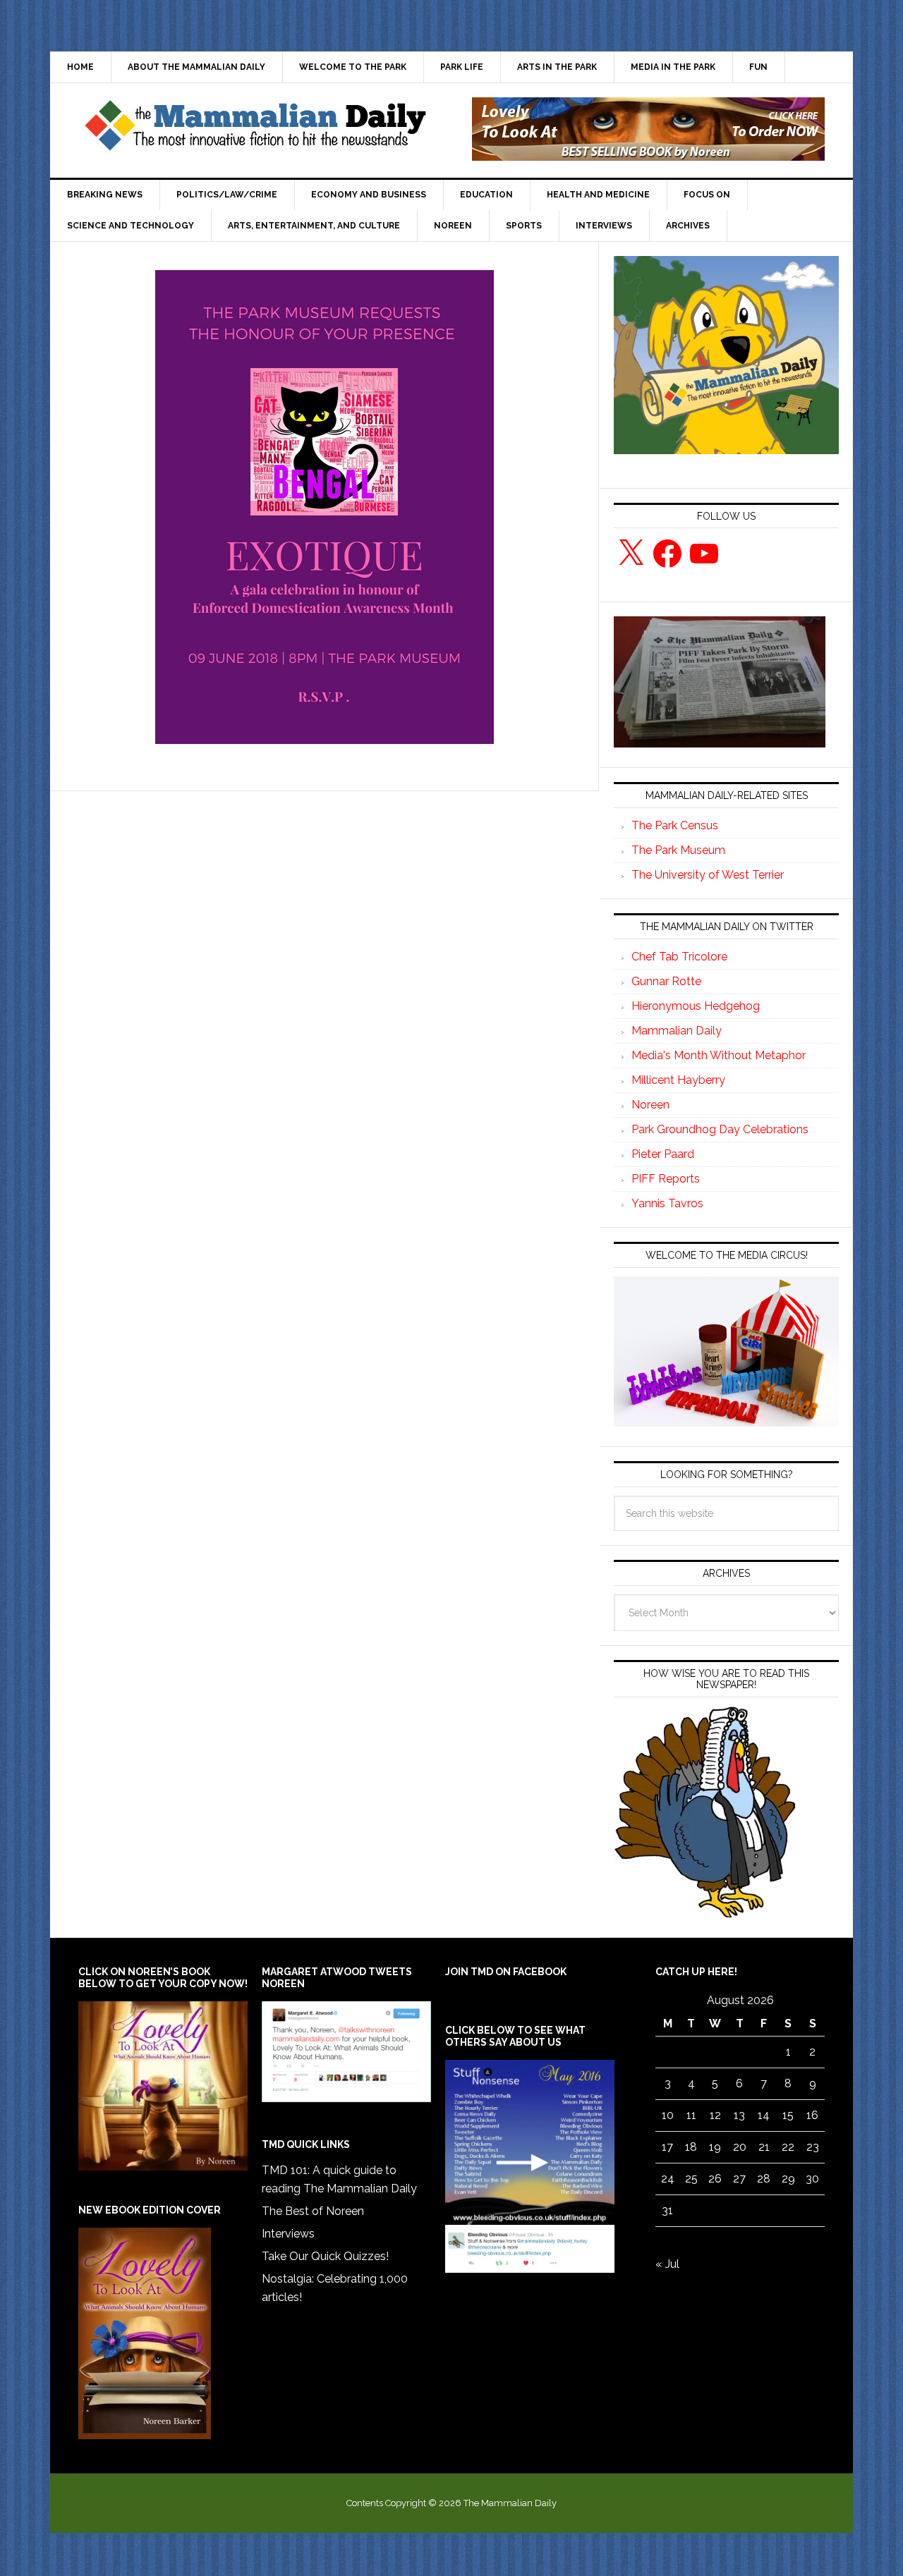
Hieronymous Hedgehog (696, 1006)
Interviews (288, 2234)
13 (739, 2115)
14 (764, 2115)
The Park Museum (678, 850)
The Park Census (675, 825)
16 (812, 2115)
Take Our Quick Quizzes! (325, 2256)
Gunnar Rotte (666, 981)
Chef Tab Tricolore (679, 957)
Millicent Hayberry (678, 1080)
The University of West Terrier (708, 875)
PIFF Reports (666, 1179)
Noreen (650, 1105)
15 (788, 2115)
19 (715, 2147)
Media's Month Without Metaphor (719, 1055)
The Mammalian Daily (255, 129)
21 (764, 2147)
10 (668, 2115)
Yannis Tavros (667, 1203)
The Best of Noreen (313, 2211)
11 (691, 2115)
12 (715, 2115)
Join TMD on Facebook (506, 1972)
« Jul (667, 2264)
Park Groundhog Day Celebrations (720, 1129)
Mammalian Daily (677, 1031)
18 (691, 2147)
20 (740, 2147)
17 (667, 2147)
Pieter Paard (663, 1154)
